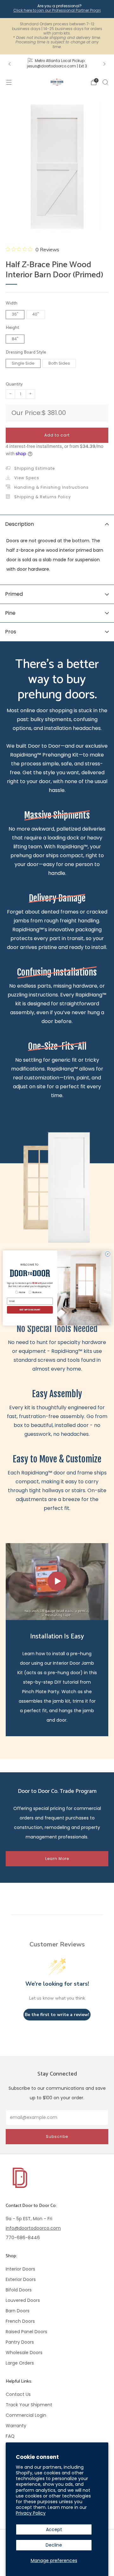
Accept (54, 2529)
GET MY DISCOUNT (30, 1310)
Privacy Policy (31, 2513)
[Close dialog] (108, 1254)
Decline (54, 2545)
